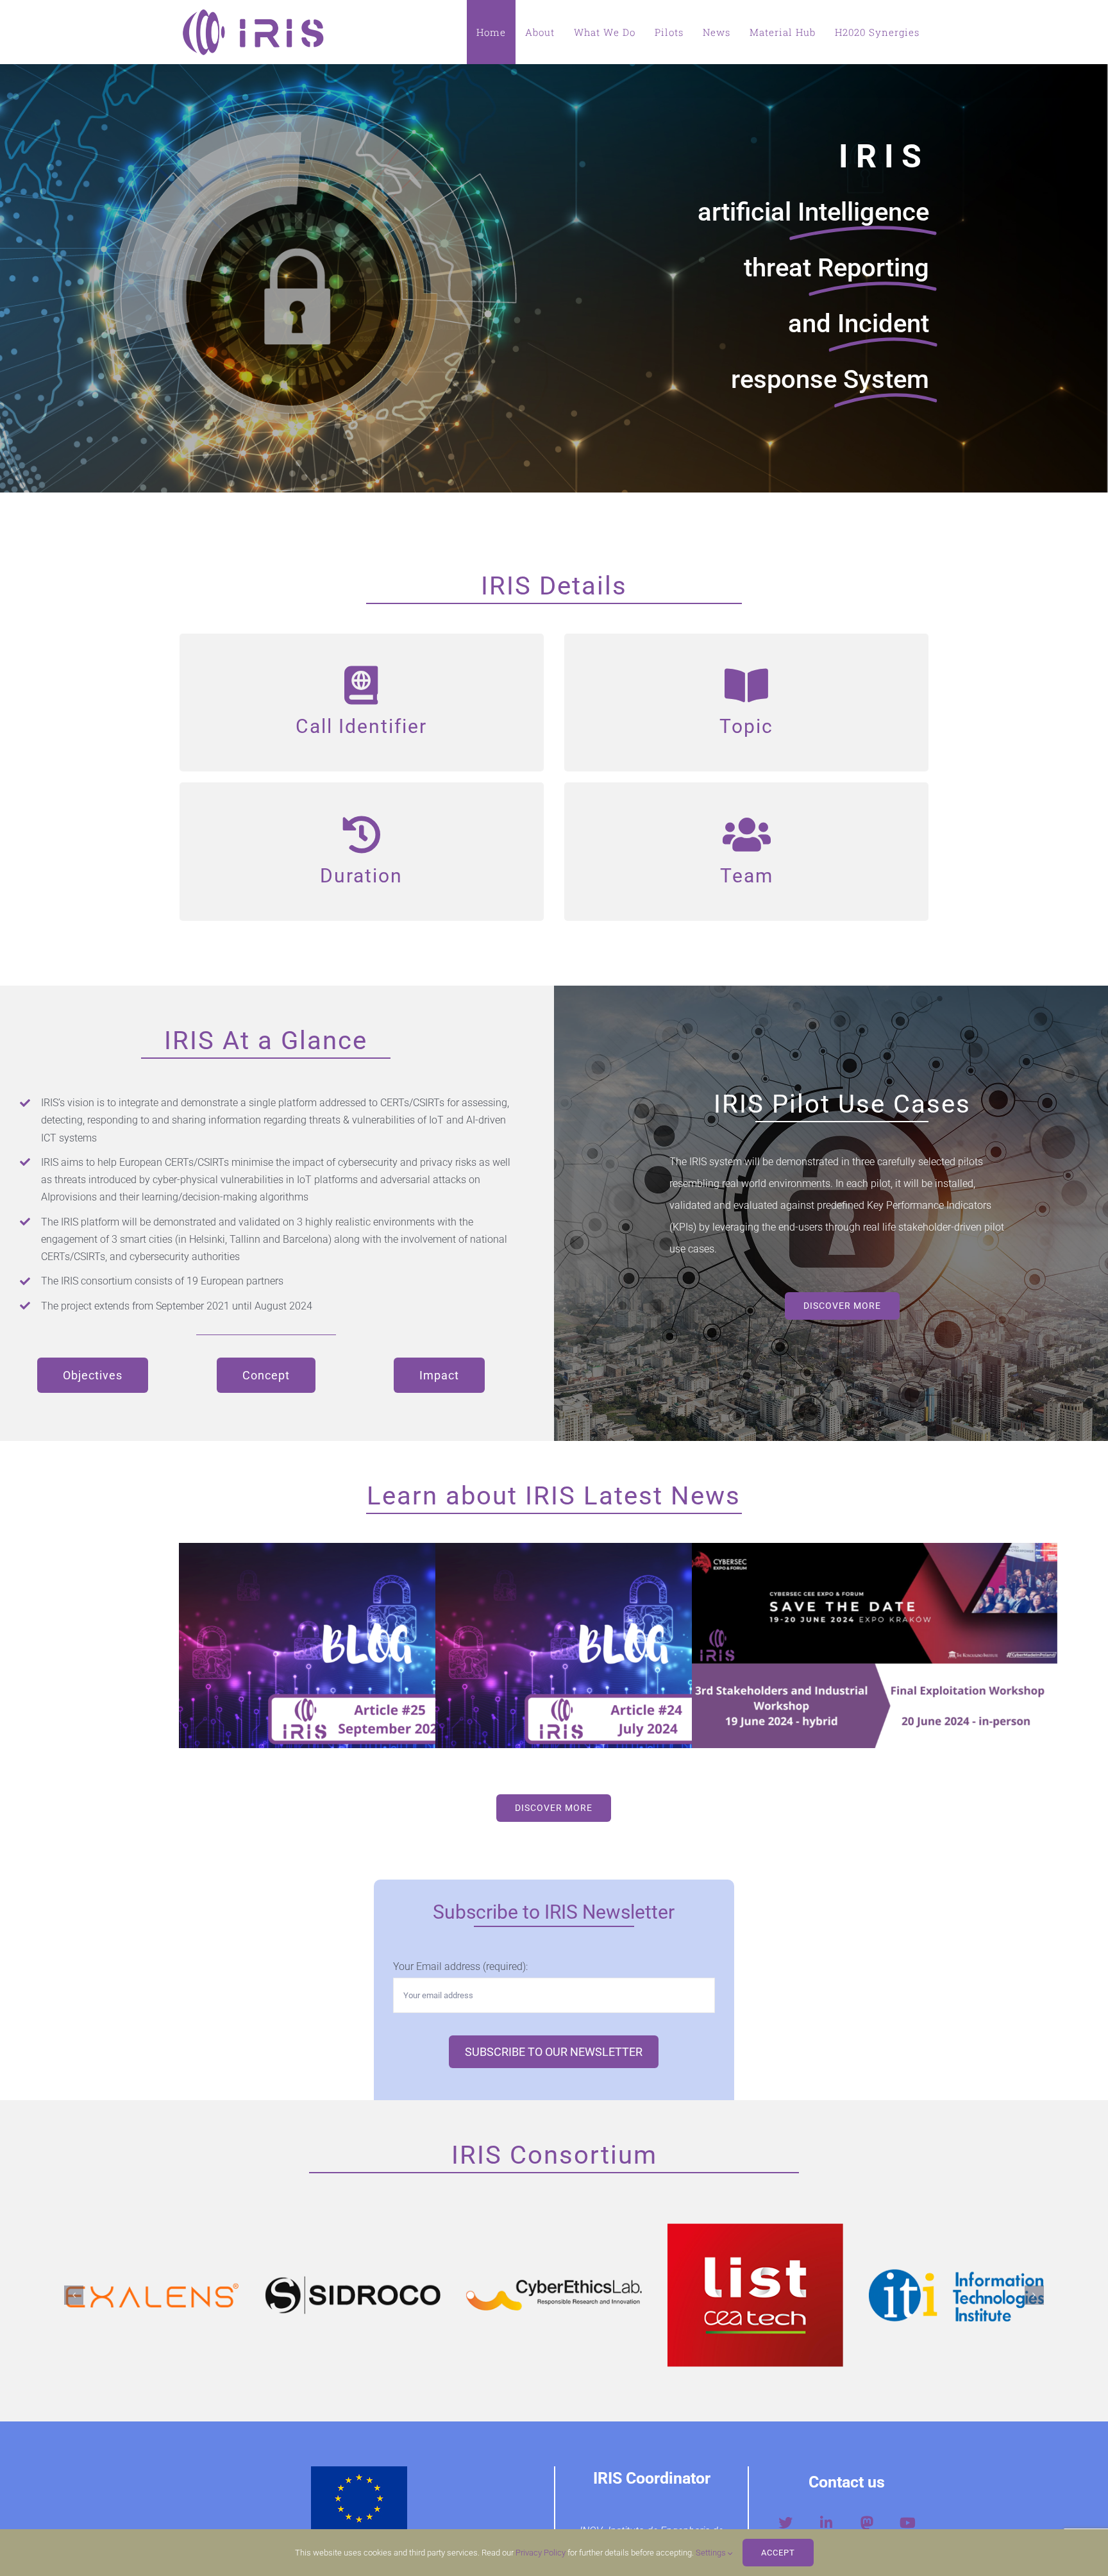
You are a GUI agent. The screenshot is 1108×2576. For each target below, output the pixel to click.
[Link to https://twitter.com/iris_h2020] (785, 2523)
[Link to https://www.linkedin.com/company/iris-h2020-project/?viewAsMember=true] (826, 2523)
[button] (74, 2295)
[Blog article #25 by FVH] (362, 1646)
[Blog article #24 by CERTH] (618, 1646)
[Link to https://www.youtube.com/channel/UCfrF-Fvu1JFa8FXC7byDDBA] (908, 2523)
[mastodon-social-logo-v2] (867, 2519)
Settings (712, 2553)
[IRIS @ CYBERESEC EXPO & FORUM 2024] (875, 1646)
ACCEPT (778, 2553)
